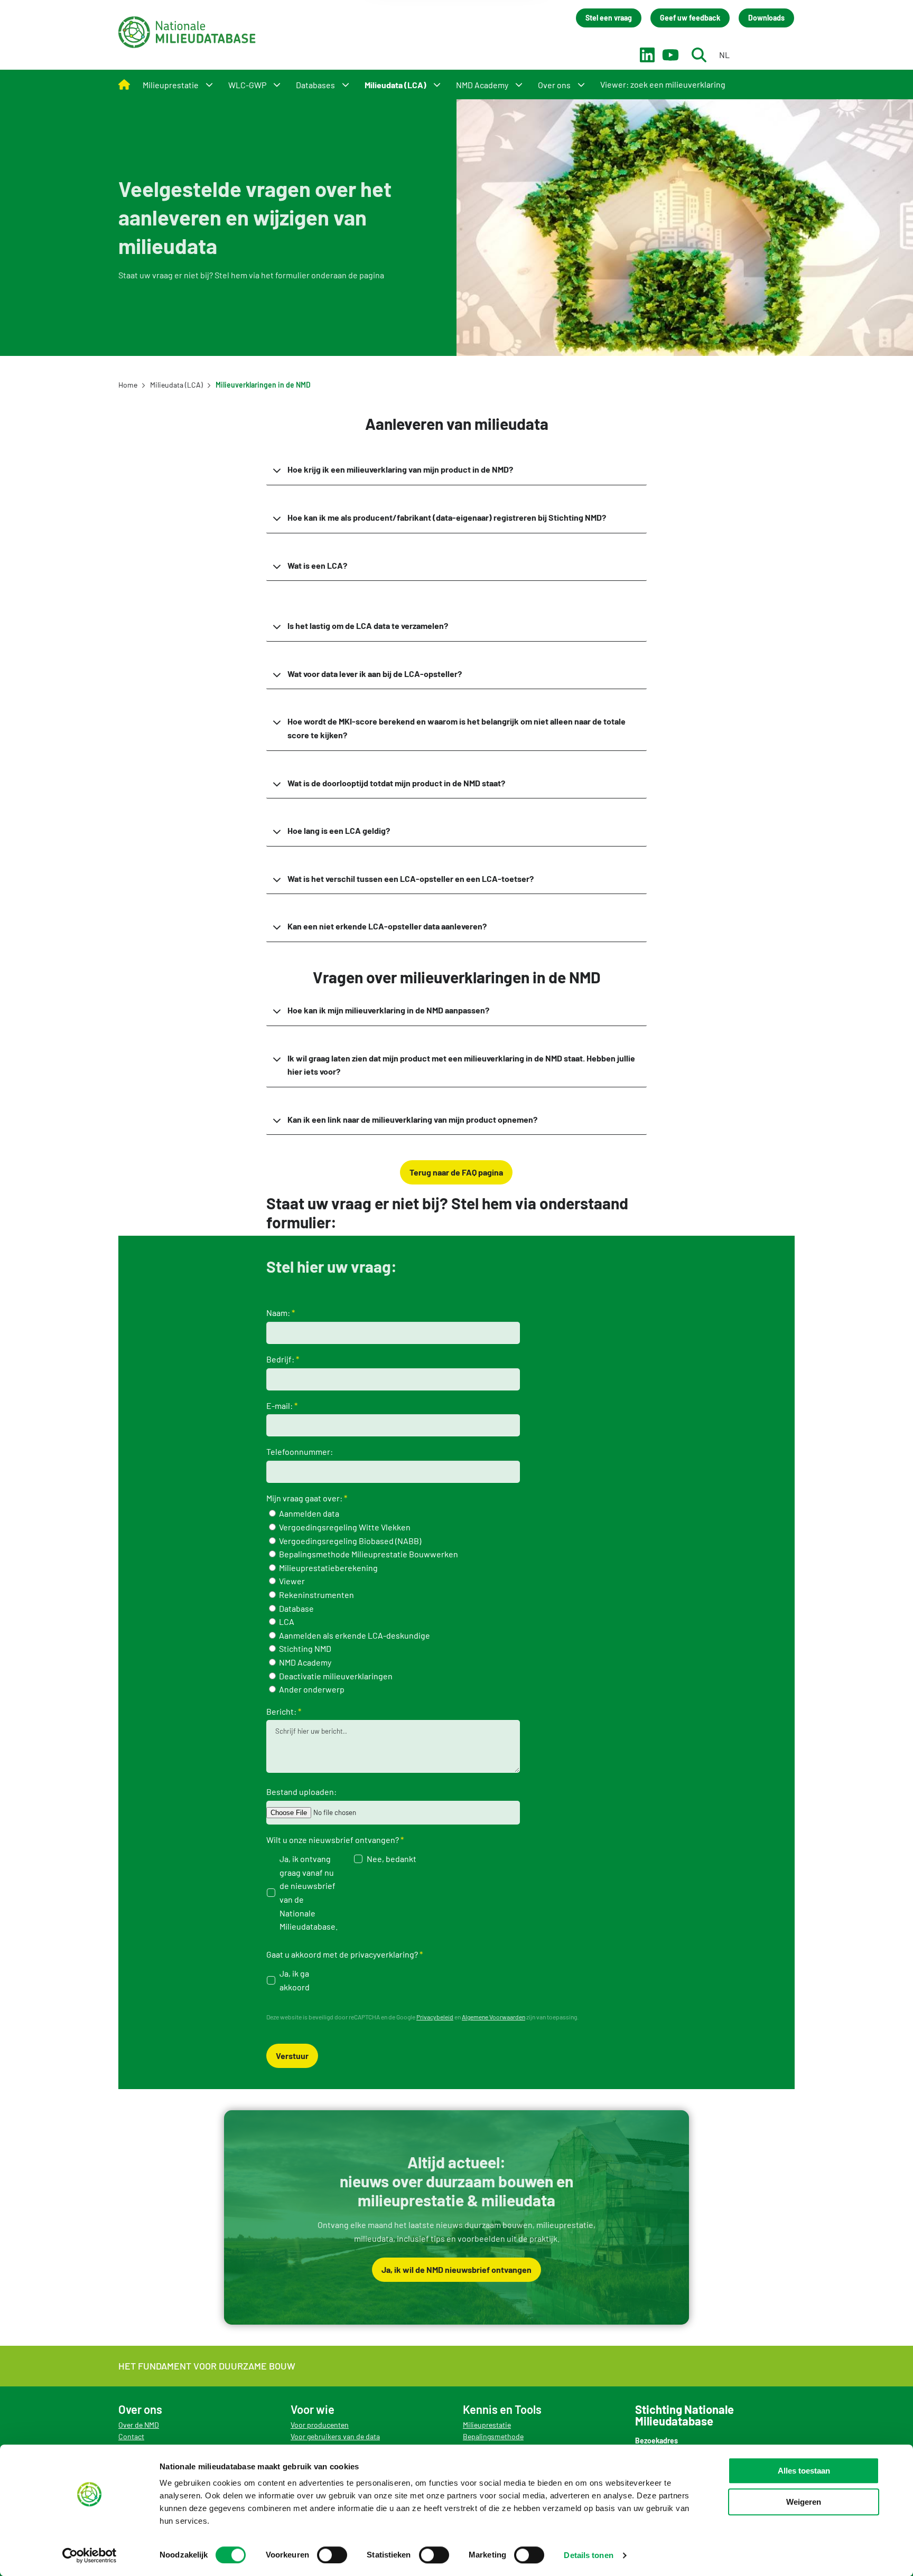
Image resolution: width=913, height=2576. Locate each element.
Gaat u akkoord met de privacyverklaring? (342, 1954)
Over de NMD (139, 2425)
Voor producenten (320, 2425)
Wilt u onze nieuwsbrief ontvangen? (333, 1840)
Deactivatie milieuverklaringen (335, 1676)
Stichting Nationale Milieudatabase (187, 32)
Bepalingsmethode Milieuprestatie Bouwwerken (368, 1554)
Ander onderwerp (311, 1689)
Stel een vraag (609, 18)
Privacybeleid (435, 2017)
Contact (131, 2436)
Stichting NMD (304, 1648)
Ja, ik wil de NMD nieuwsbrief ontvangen (456, 2269)
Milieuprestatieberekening (328, 1568)
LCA (286, 1621)
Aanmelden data (308, 1513)
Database (296, 1608)
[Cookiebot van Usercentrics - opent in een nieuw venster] (90, 2555)
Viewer (291, 1581)
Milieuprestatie (487, 2425)
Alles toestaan (804, 2471)
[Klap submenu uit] (209, 84)
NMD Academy (304, 1662)
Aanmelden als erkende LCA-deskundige (354, 1635)
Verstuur (292, 2056)
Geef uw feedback (690, 18)
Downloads (766, 18)
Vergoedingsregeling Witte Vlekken (344, 1527)
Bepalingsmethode (493, 2436)
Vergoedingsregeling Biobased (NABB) (349, 1541)
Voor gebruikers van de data (335, 2436)
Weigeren (804, 2502)
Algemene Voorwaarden (493, 2017)
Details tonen (588, 2555)
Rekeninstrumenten (316, 1595)
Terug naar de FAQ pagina (456, 1172)
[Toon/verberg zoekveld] (699, 55)
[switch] (332, 2555)
